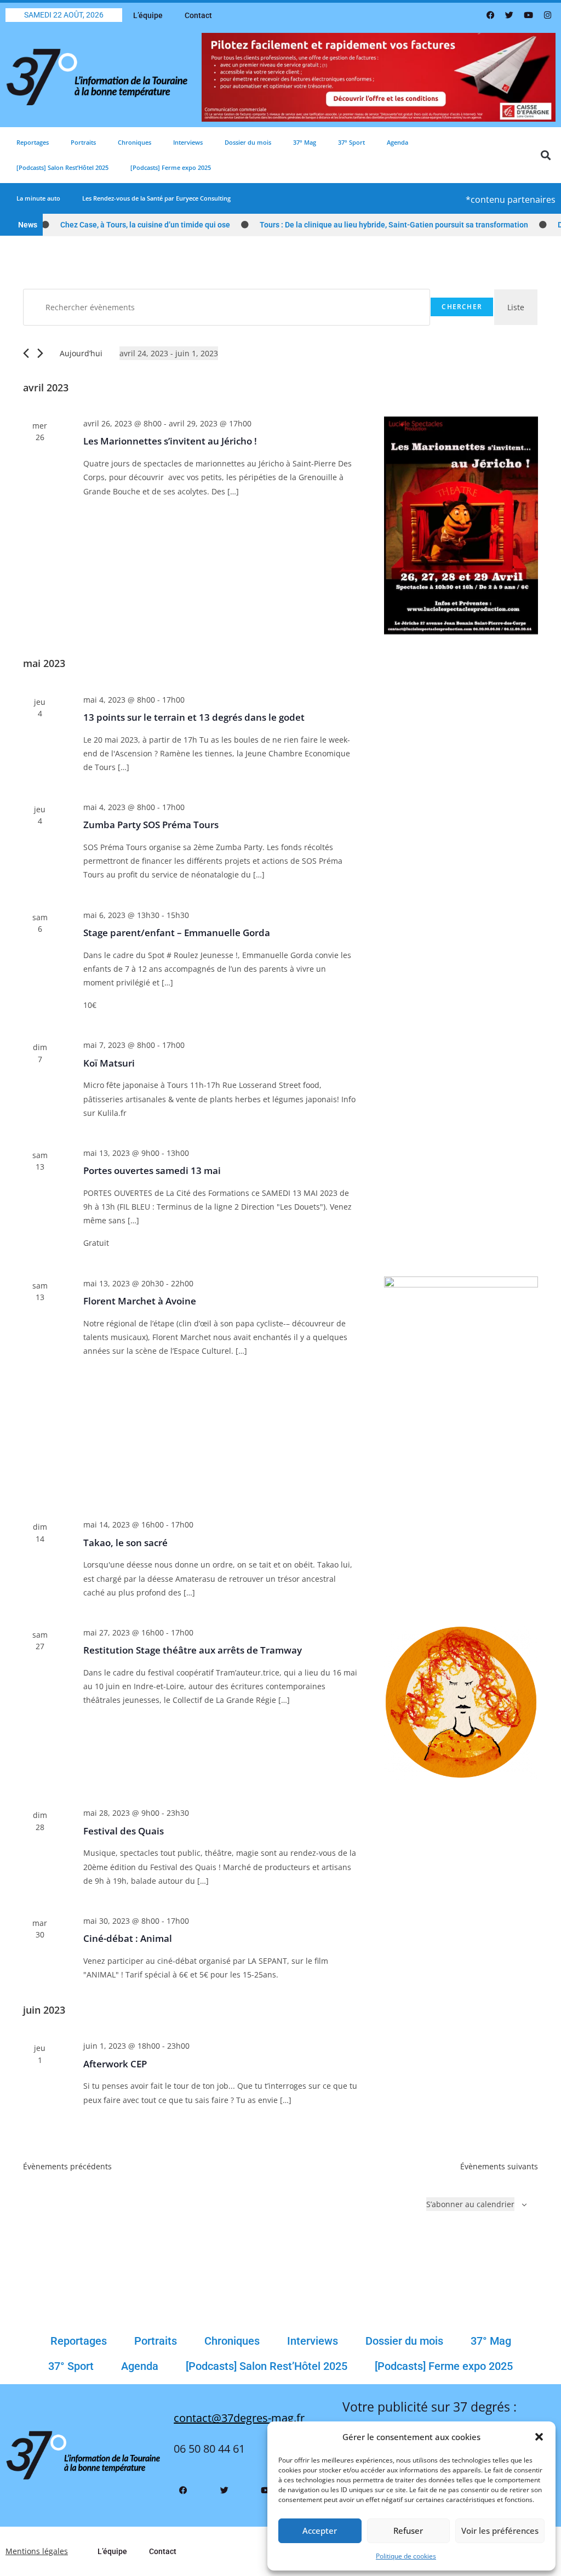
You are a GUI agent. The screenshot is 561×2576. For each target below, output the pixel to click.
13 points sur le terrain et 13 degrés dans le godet (194, 717)
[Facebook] (490, 15)
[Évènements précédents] (26, 353)
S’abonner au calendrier (470, 2204)
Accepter (320, 2531)
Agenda (397, 142)
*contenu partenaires (511, 200)
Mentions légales (37, 2551)
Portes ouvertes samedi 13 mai (152, 1170)
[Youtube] (529, 15)
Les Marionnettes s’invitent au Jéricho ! (170, 441)
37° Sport (351, 142)
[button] (539, 2437)
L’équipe (148, 15)
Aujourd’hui (81, 353)
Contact (198, 15)
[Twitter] (510, 15)
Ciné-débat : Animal (128, 1938)
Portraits (83, 142)
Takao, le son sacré (125, 1543)
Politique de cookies (406, 2556)
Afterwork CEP (115, 2064)
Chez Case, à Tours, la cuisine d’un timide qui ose (118, 225)
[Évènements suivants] (40, 353)
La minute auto (38, 198)
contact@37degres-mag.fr (239, 2418)
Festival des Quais (124, 1831)
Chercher (462, 307)
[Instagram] (547, 15)
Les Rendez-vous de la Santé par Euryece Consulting (156, 198)
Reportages (33, 142)
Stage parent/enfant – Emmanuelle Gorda (177, 933)
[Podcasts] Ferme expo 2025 (171, 167)
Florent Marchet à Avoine (140, 1301)
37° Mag (305, 142)
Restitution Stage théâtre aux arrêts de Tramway (193, 1650)
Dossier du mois (248, 142)
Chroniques (134, 142)
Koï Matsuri (109, 1063)
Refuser (408, 2531)
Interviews (188, 142)
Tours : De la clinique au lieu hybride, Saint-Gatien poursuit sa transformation (367, 225)
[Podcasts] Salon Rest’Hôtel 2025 (62, 167)
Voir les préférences (500, 2531)
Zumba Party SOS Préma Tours (151, 825)
